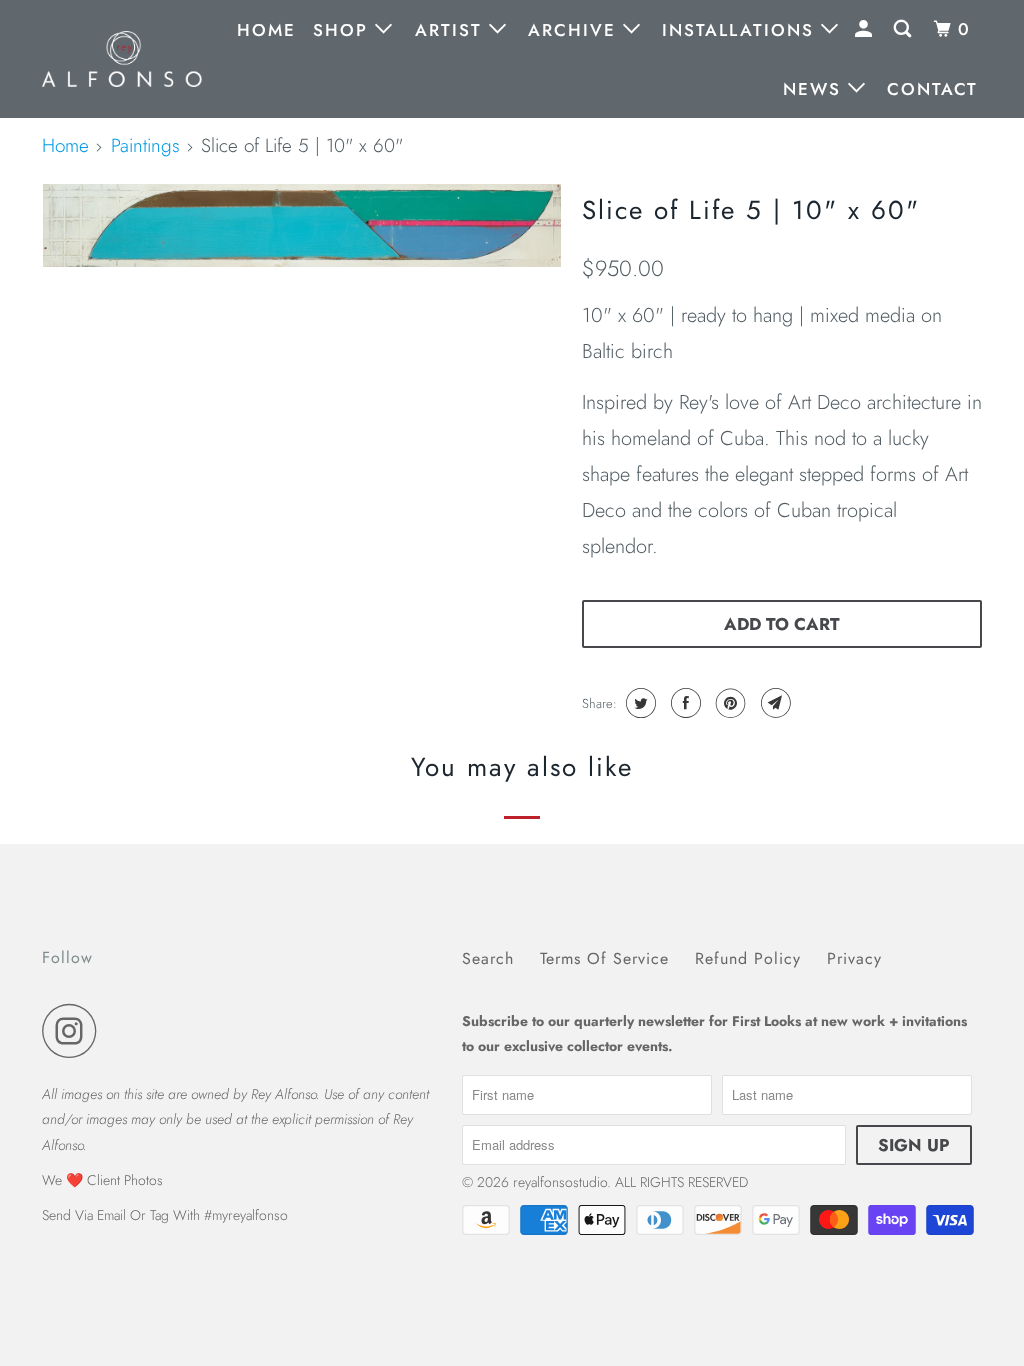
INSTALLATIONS (741, 30)
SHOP (344, 30)
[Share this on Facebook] (683, 703)
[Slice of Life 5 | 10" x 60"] (302, 225)
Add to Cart (782, 624)
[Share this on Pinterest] (728, 703)
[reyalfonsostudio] (122, 59)
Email (111, 1215)
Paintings (145, 145)
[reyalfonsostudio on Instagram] (75, 1030)
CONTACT (932, 89)
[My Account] (866, 29)
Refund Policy (748, 958)
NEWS (815, 89)
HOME (266, 30)
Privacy (854, 958)
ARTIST (452, 30)
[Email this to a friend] (773, 703)
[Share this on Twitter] (638, 703)
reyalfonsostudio (560, 1182)
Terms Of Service (604, 958)
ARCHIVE (575, 30)
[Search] (905, 29)
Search (488, 958)
